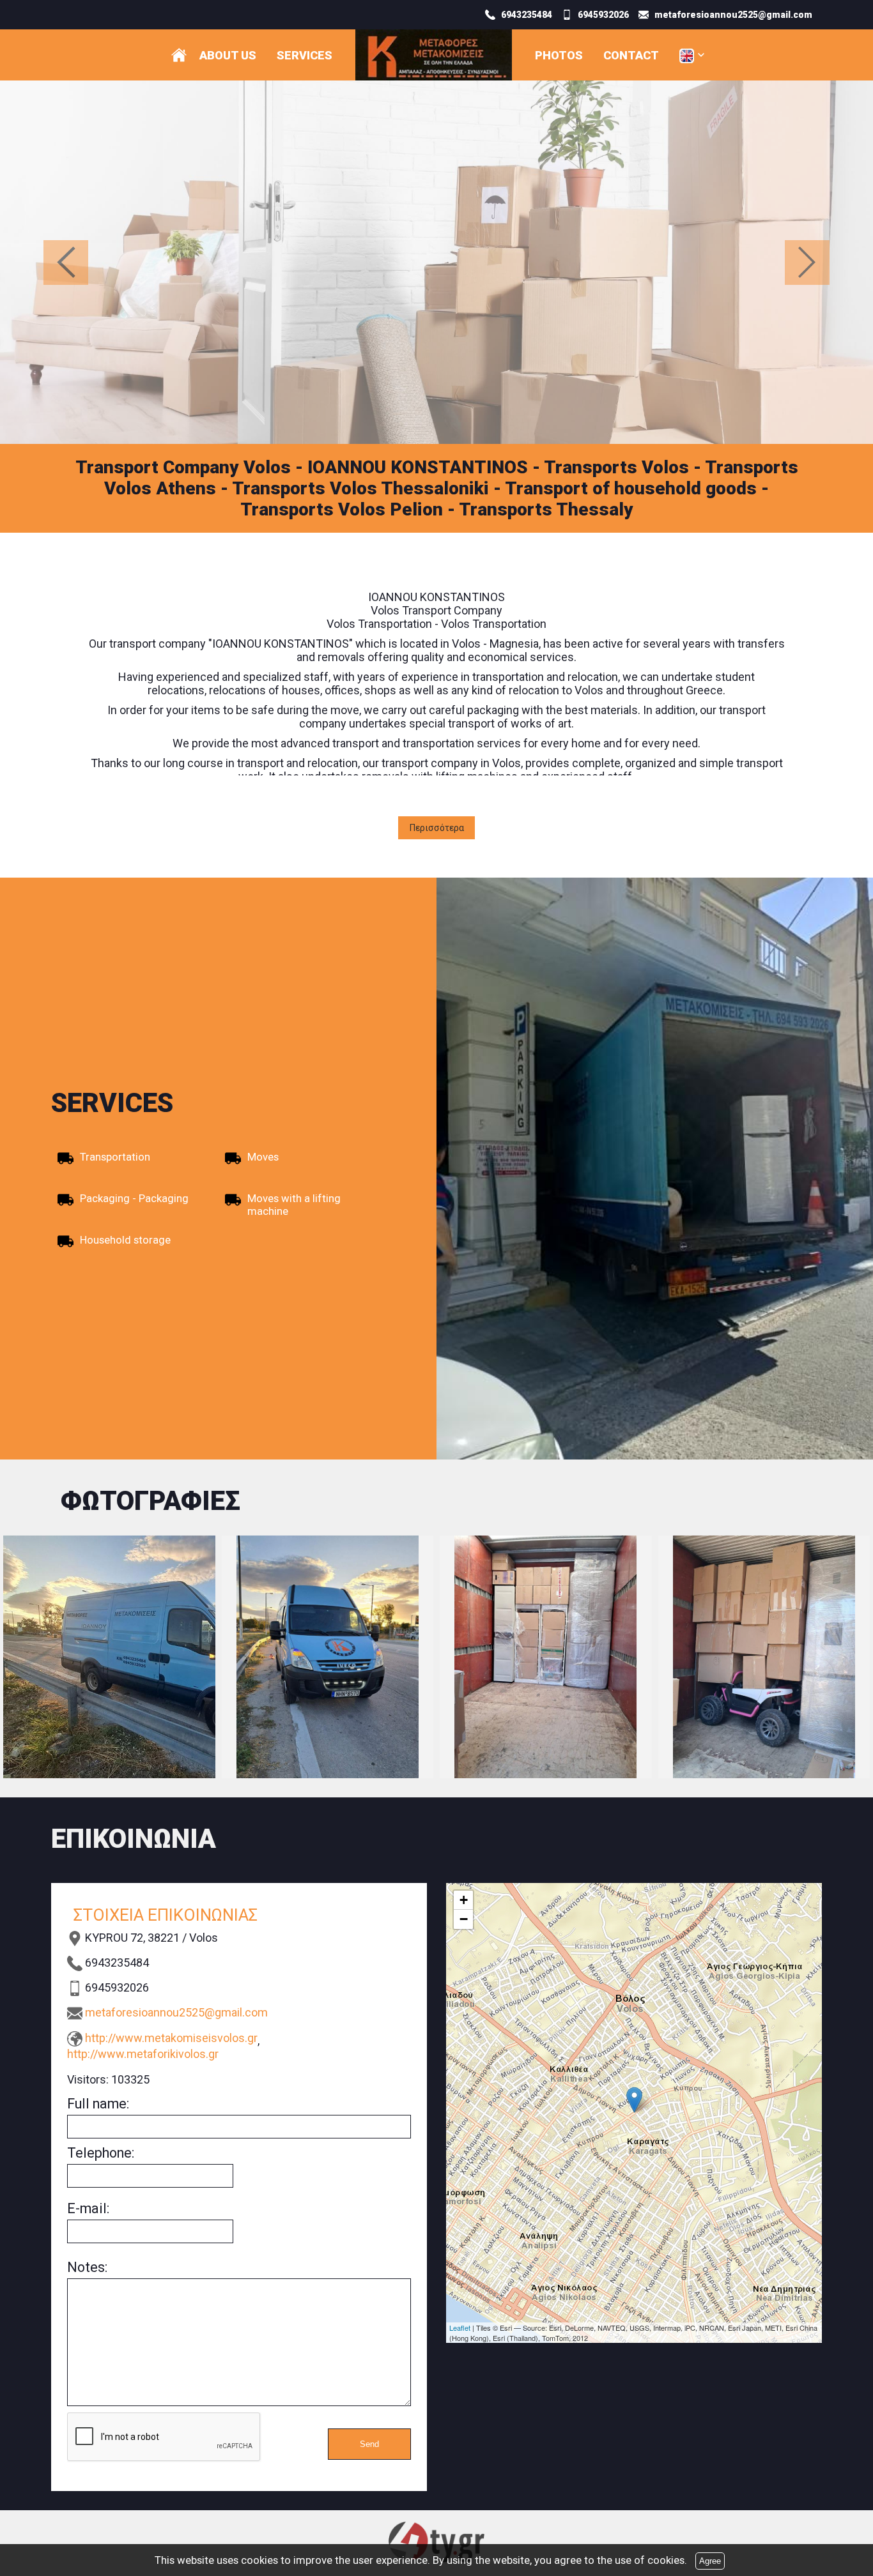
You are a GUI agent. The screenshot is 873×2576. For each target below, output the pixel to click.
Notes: (87, 2267)
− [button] (464, 1919)
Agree (710, 2561)
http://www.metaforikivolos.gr (143, 2054)
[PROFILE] (179, 55)
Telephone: (101, 2153)
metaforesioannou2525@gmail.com (176, 2012)
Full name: (98, 2104)
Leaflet (460, 2328)
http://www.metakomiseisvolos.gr (171, 2038)
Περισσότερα (437, 828)
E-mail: (88, 2208)
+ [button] (464, 1900)
